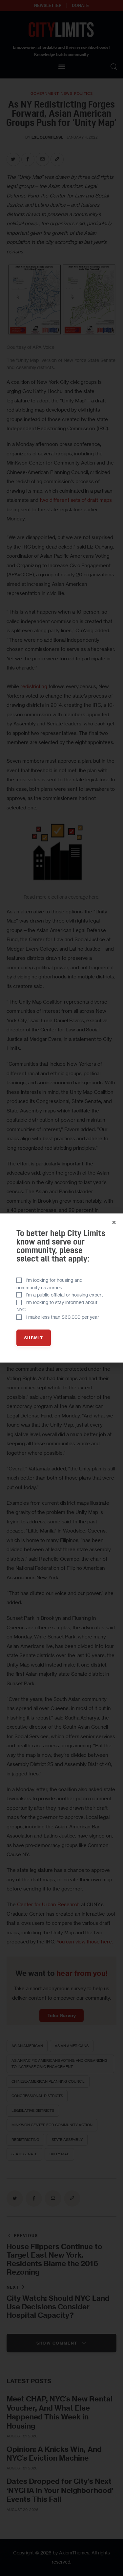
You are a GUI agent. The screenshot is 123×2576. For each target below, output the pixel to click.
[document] (61, 1288)
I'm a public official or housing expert (64, 1295)
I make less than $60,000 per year (62, 1317)
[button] (114, 1222)
